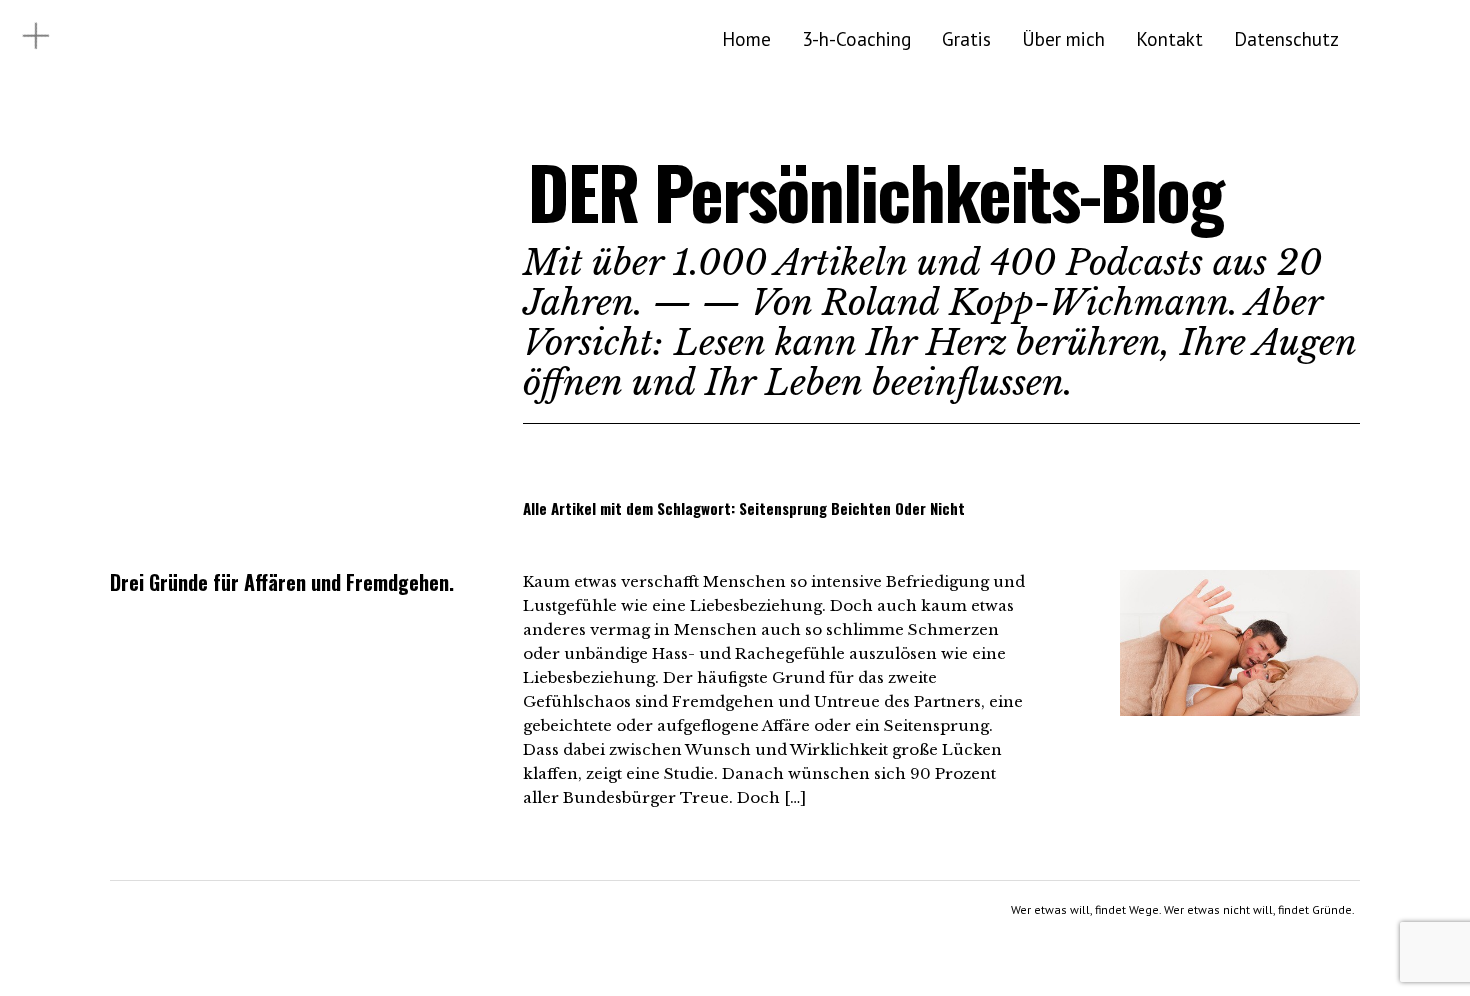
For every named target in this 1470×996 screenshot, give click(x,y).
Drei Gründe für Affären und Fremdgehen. (282, 582)
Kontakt (1169, 38)
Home (746, 38)
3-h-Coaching (856, 38)
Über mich (1063, 38)
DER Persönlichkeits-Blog (875, 191)
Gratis (966, 38)
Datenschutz (1286, 38)
